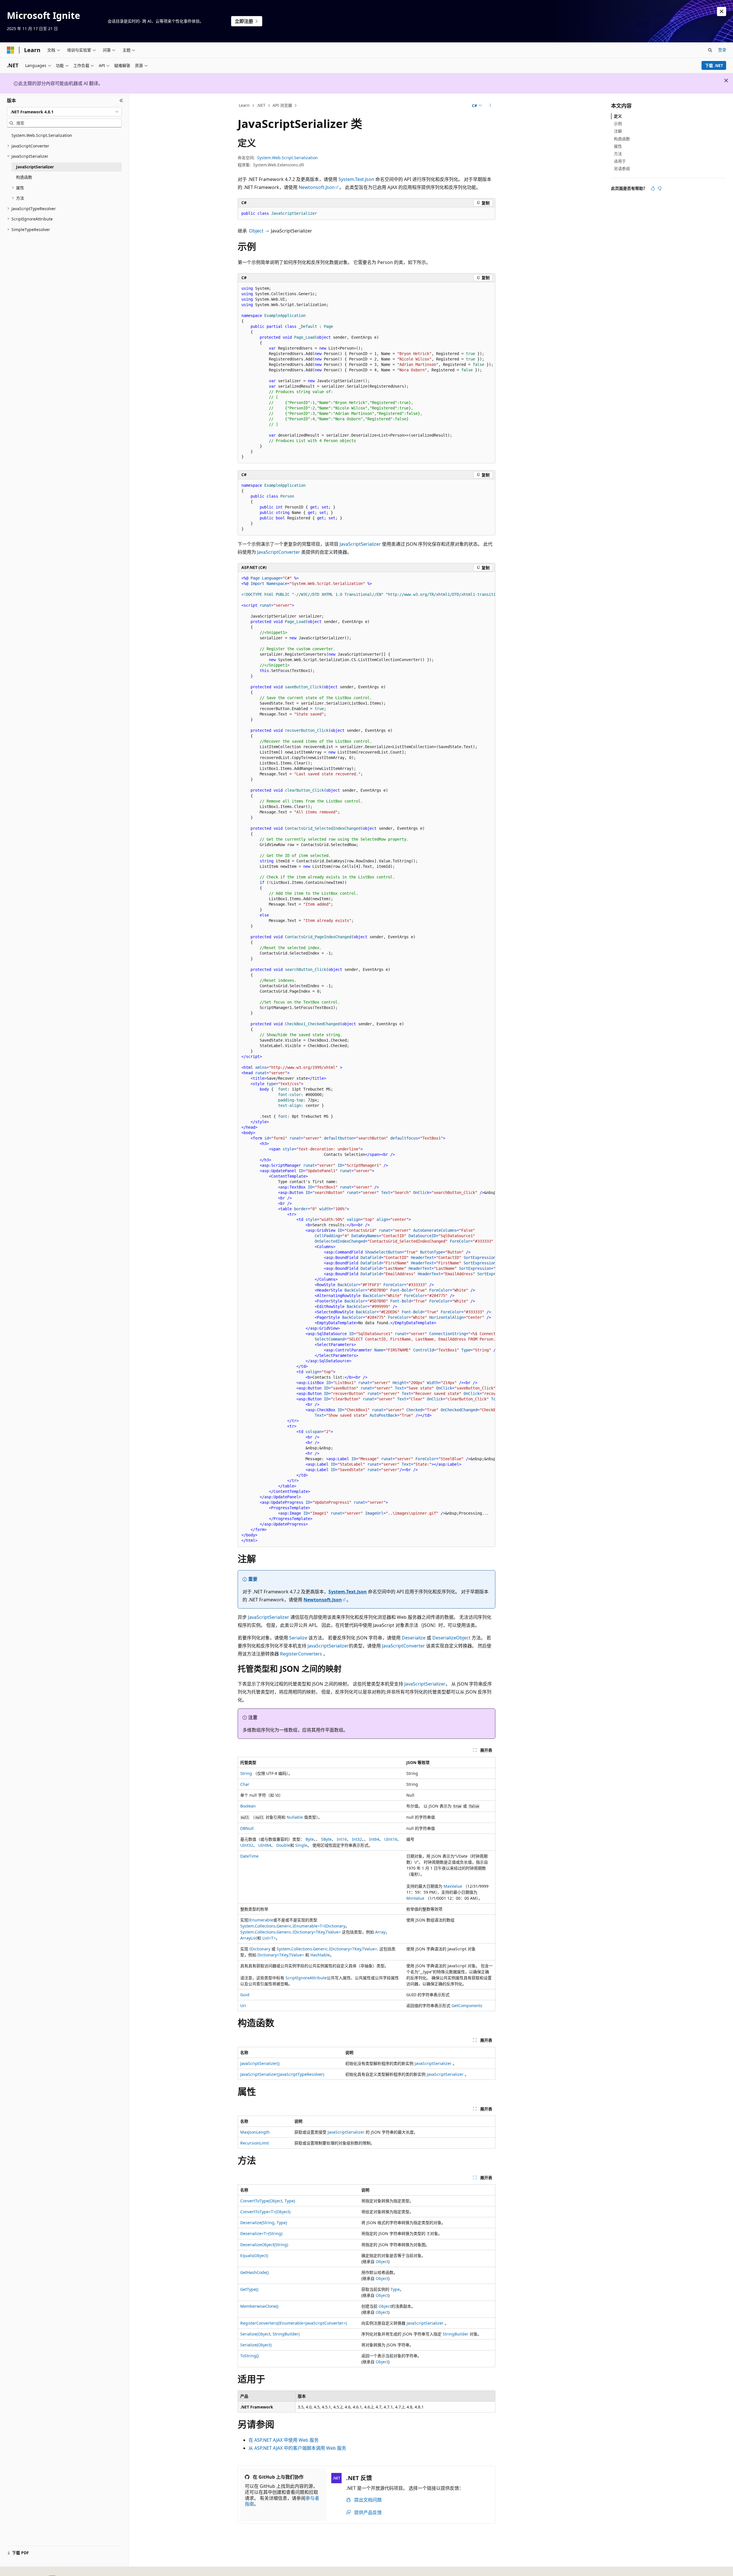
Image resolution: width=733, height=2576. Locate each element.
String (246, 1773)
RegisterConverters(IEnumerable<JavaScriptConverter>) (293, 2323)
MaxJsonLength (255, 2132)
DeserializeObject (451, 1638)
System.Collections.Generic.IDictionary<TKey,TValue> (290, 1932)
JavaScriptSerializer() (260, 2063)
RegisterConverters (301, 1654)
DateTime (249, 1856)
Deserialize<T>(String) (261, 2233)
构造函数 (622, 139)
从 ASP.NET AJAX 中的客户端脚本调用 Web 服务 (297, 2448)
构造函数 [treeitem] (24, 177)
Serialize (298, 1638)
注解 (618, 131)
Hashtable (320, 1955)
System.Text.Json (356, 179)
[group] (366, 1059)
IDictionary (335, 1926)
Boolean (248, 1806)
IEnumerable (261, 1920)
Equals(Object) (254, 2255)
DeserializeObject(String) (264, 2245)
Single (301, 1845)
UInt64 (265, 1845)
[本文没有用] (660, 188)
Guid (245, 1995)
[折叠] (121, 100)
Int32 (357, 1839)
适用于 (620, 161)
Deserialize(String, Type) (264, 2223)
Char (245, 1784)
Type (395, 2289)
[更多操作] (490, 106)
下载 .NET (714, 65)
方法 (618, 154)
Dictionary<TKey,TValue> (281, 1955)
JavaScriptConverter (279, 552)
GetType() (249, 2289)
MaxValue (453, 1886)
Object (256, 231)
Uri (243, 2006)
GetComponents (467, 2006)
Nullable (295, 1817)
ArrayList (249, 1938)
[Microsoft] (11, 50)
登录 (722, 50)
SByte (326, 1839)
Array (380, 1932)
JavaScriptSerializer (360, 544)
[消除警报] (722, 11)
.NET (261, 105)
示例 (618, 124)
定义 (618, 116)
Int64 (374, 1839)
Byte (310, 1839)
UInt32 (247, 1845)
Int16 (342, 1839)
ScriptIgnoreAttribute (306, 1978)
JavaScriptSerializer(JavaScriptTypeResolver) (282, 2074)
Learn (244, 105)
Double (283, 1845)
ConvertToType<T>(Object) (265, 2212)
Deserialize (414, 1638)
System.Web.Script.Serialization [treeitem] (42, 135)
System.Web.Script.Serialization (287, 158)
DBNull (247, 1828)
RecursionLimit (255, 2143)
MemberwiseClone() (259, 2306)
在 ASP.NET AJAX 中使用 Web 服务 (284, 2440)
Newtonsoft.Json (317, 187)
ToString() (249, 2356)
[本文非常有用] (653, 188)
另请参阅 (622, 168)
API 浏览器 (282, 105)
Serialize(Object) (256, 2345)
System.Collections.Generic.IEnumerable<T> (282, 1926)
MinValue (415, 1898)
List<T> (269, 1938)
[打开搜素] (710, 50)
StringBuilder (456, 2334)
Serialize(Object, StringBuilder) (270, 2334)
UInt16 (391, 1839)
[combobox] (64, 112)
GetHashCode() (254, 2272)
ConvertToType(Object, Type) (268, 2201)
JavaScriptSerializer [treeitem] (35, 167)
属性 (618, 146)
